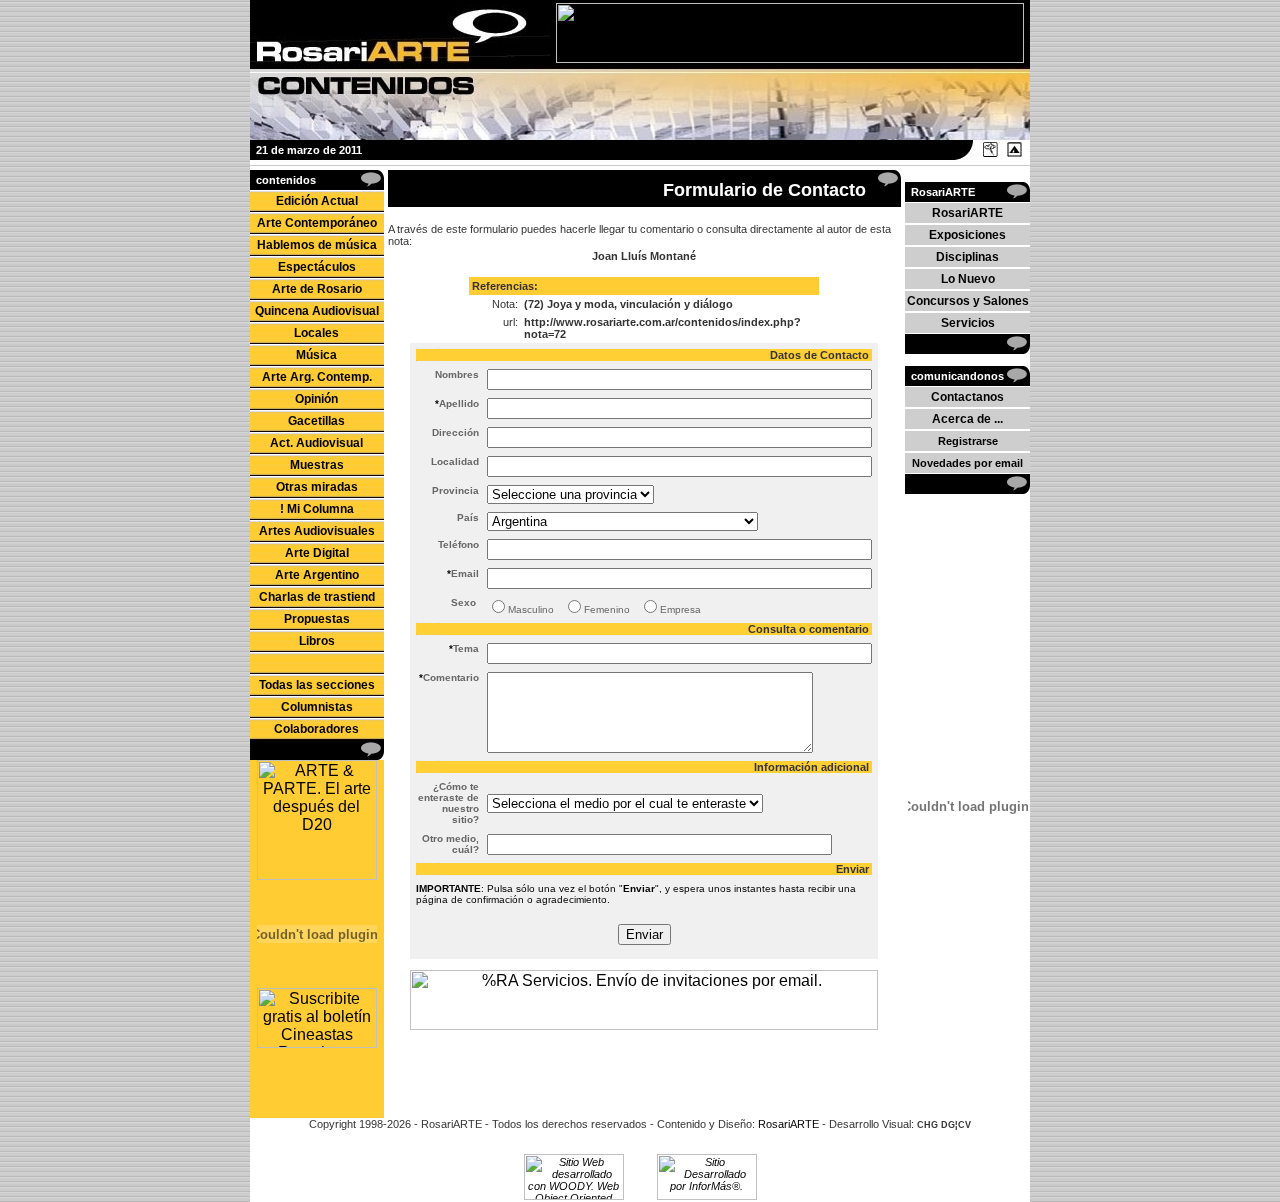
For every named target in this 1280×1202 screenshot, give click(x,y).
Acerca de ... (967, 419)
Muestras (317, 465)
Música (316, 355)
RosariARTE (967, 213)
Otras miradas (317, 487)
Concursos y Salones (968, 301)
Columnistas (317, 707)
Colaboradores (316, 729)
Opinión (316, 399)
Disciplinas (967, 257)
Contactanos (967, 397)
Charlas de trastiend (317, 597)
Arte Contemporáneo (317, 223)
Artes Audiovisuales (317, 531)
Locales (316, 333)
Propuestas (317, 619)
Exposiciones (967, 235)
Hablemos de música (317, 245)
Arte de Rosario (317, 289)
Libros (317, 641)
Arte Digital (317, 553)
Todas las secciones (317, 685)
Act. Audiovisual (316, 443)
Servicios (968, 323)
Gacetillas (316, 421)
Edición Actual (317, 201)
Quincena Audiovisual (317, 311)
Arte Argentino (317, 575)
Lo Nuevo (968, 279)
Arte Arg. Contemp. (317, 377)
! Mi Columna (317, 509)
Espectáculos (317, 267)
